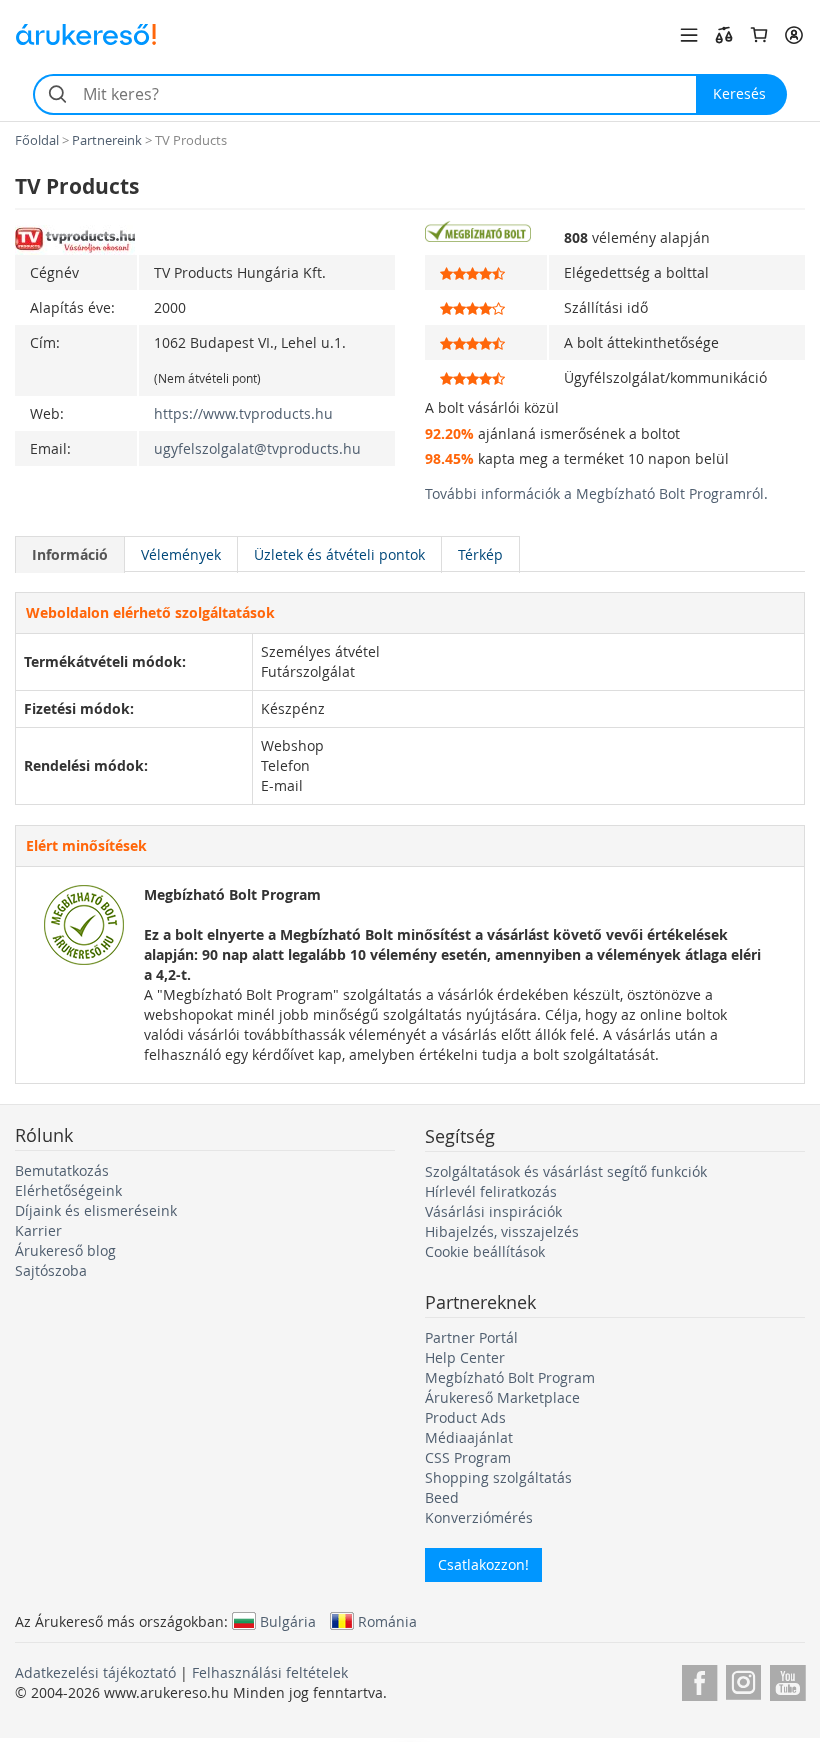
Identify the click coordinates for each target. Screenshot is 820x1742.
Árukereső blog (65, 1250)
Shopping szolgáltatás (498, 1477)
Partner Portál (471, 1337)
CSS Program (468, 1457)
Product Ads (465, 1417)
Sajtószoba (51, 1270)
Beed (442, 1497)
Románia (387, 1621)
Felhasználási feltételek (270, 1672)
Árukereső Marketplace (502, 1397)
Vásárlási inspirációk (493, 1211)
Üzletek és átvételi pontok (339, 554)
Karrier (38, 1230)
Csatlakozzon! (483, 1564)
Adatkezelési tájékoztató (95, 1672)
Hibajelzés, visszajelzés (502, 1231)
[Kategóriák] (689, 35)
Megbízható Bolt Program (510, 1377)
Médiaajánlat (469, 1437)
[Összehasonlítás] (724, 35)
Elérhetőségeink (68, 1190)
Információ (70, 554)
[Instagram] (743, 1679)
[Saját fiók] (794, 35)
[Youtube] (787, 1679)
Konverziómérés (479, 1517)
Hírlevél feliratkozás (491, 1191)
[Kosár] (759, 35)
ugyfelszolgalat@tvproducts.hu (257, 448)
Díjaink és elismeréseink (96, 1210)
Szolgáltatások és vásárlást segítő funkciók (566, 1171)
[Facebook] (699, 1679)
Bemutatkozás (62, 1170)
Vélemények (181, 554)
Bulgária (288, 1621)
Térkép (480, 554)
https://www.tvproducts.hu (243, 413)
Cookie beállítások (485, 1251)
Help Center (465, 1357)
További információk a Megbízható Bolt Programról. (596, 493)
